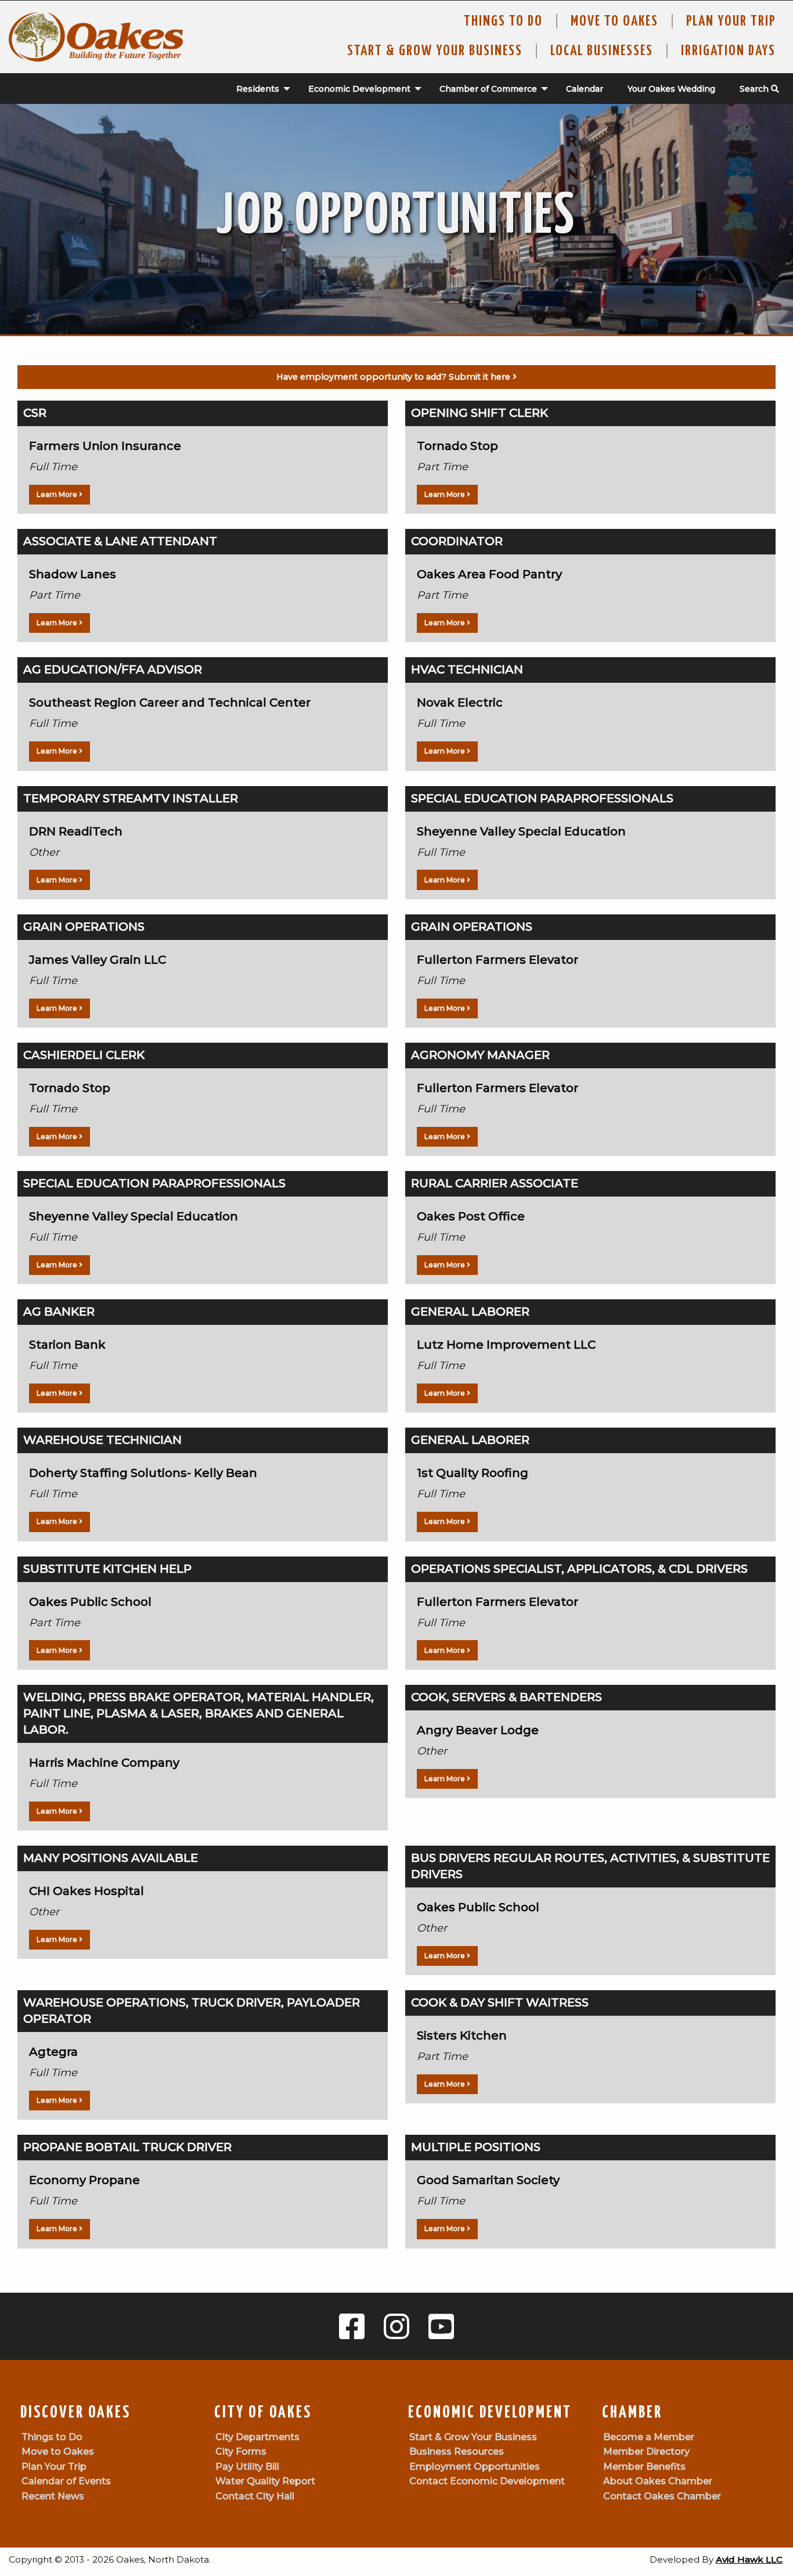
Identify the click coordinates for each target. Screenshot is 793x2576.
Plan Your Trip (731, 21)
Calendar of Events (66, 2481)
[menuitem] (257, 89)
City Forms (241, 2451)
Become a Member (649, 2437)
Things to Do (503, 21)
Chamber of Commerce (488, 89)
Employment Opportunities (475, 2467)
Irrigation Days (728, 51)
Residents (258, 89)
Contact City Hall (255, 2496)
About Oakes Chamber (658, 2481)
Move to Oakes (58, 2451)
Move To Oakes (614, 21)
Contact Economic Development (487, 2481)
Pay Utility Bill (247, 2467)
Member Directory (646, 2451)
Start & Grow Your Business (435, 51)
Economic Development (359, 89)
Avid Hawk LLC (749, 2559)
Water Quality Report (265, 2481)
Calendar (585, 89)
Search (755, 89)
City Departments (257, 2437)
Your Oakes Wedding (671, 89)
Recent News (53, 2496)
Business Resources (457, 2451)
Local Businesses (602, 51)
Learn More (58, 494)
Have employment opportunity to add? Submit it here (394, 377)
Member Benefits (644, 2467)
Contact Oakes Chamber (662, 2496)
